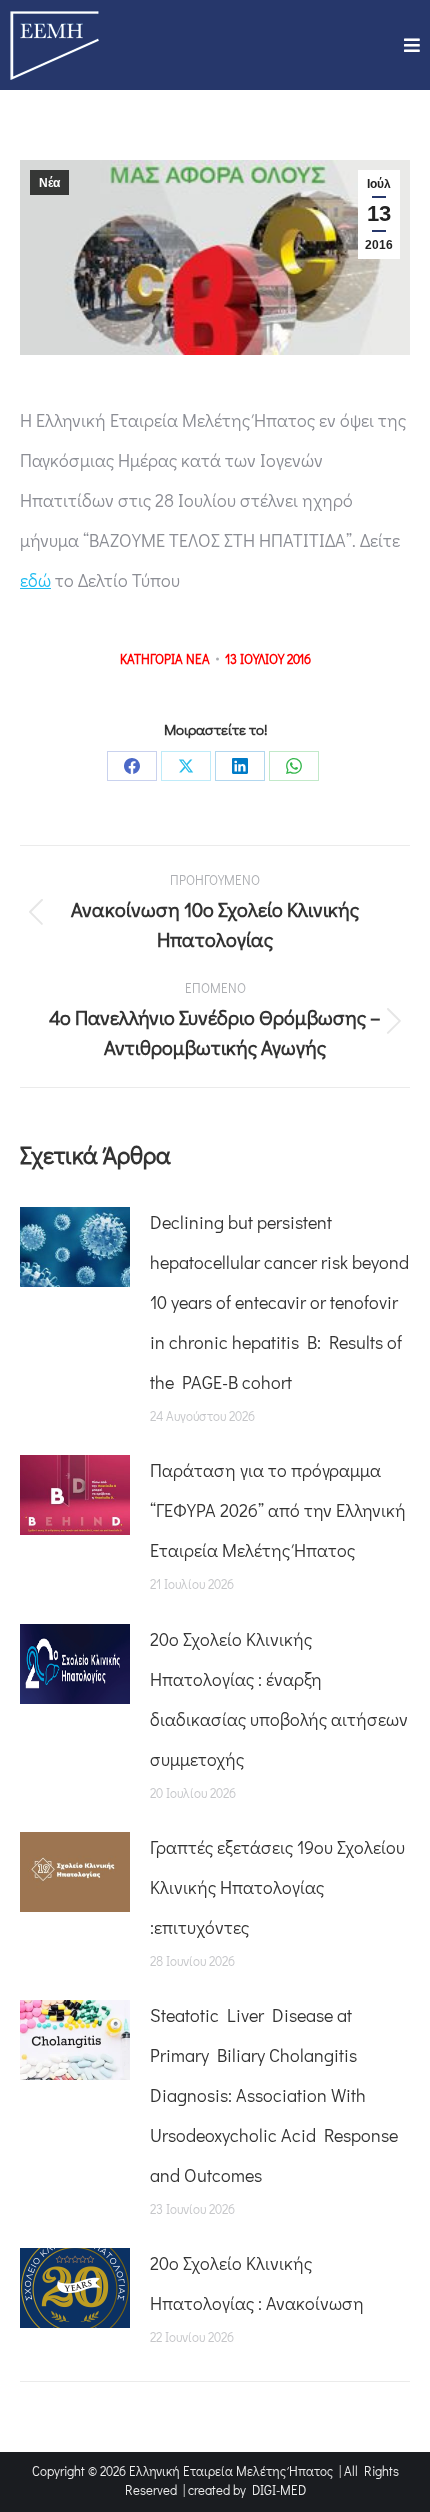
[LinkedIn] (240, 766)
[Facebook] (132, 766)
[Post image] (75, 1247)
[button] (412, 45)
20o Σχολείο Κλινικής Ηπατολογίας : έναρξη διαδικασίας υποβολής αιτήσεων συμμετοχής (279, 1699)
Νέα (49, 183)
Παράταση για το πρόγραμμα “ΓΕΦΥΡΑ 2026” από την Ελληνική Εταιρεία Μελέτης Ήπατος (278, 1510)
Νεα (198, 658)
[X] (186, 766)
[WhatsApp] (294, 766)
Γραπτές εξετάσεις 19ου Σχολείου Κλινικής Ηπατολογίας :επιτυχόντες (277, 1887)
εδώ (35, 580)
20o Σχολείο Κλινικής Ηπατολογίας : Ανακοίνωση (257, 2283)
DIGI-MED (279, 2489)
